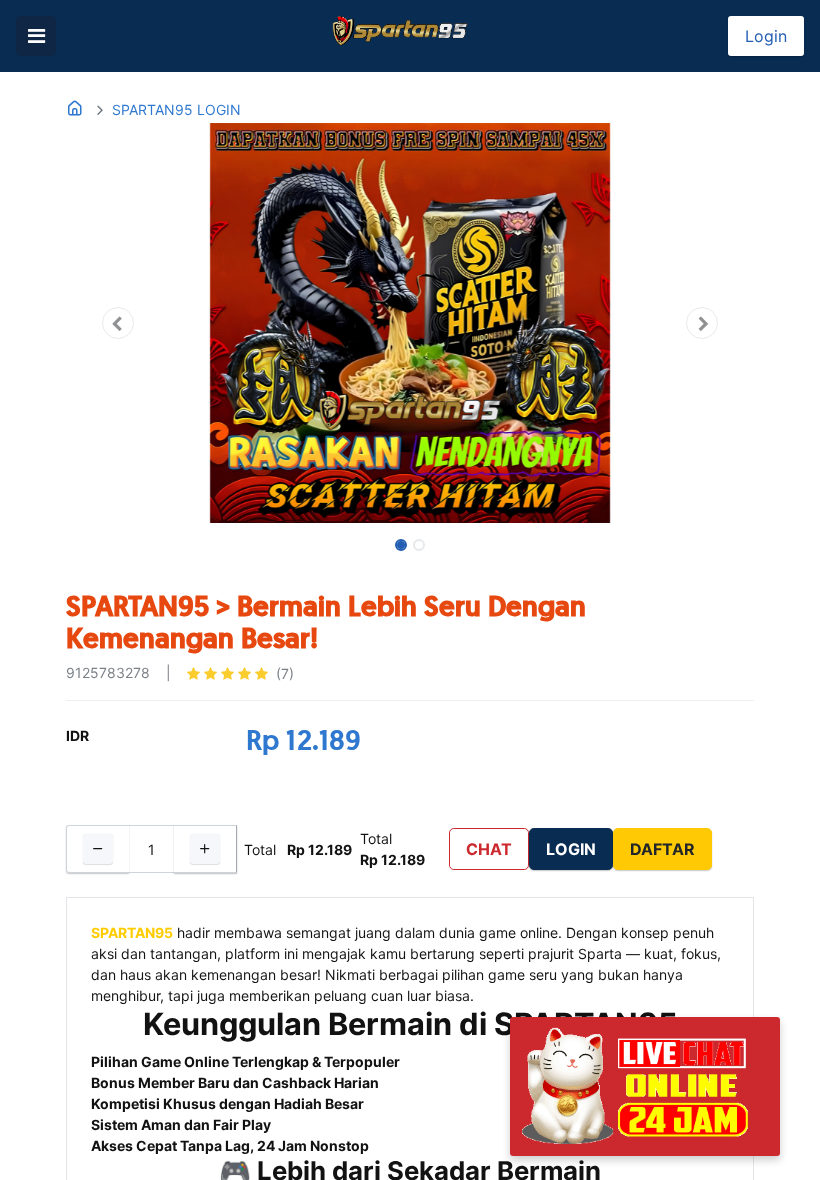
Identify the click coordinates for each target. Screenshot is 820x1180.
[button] (117, 323)
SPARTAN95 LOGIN (176, 109)
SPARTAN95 (132, 932)
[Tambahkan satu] (205, 849)
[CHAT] (645, 1084)
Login (766, 36)
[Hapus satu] (97, 849)
